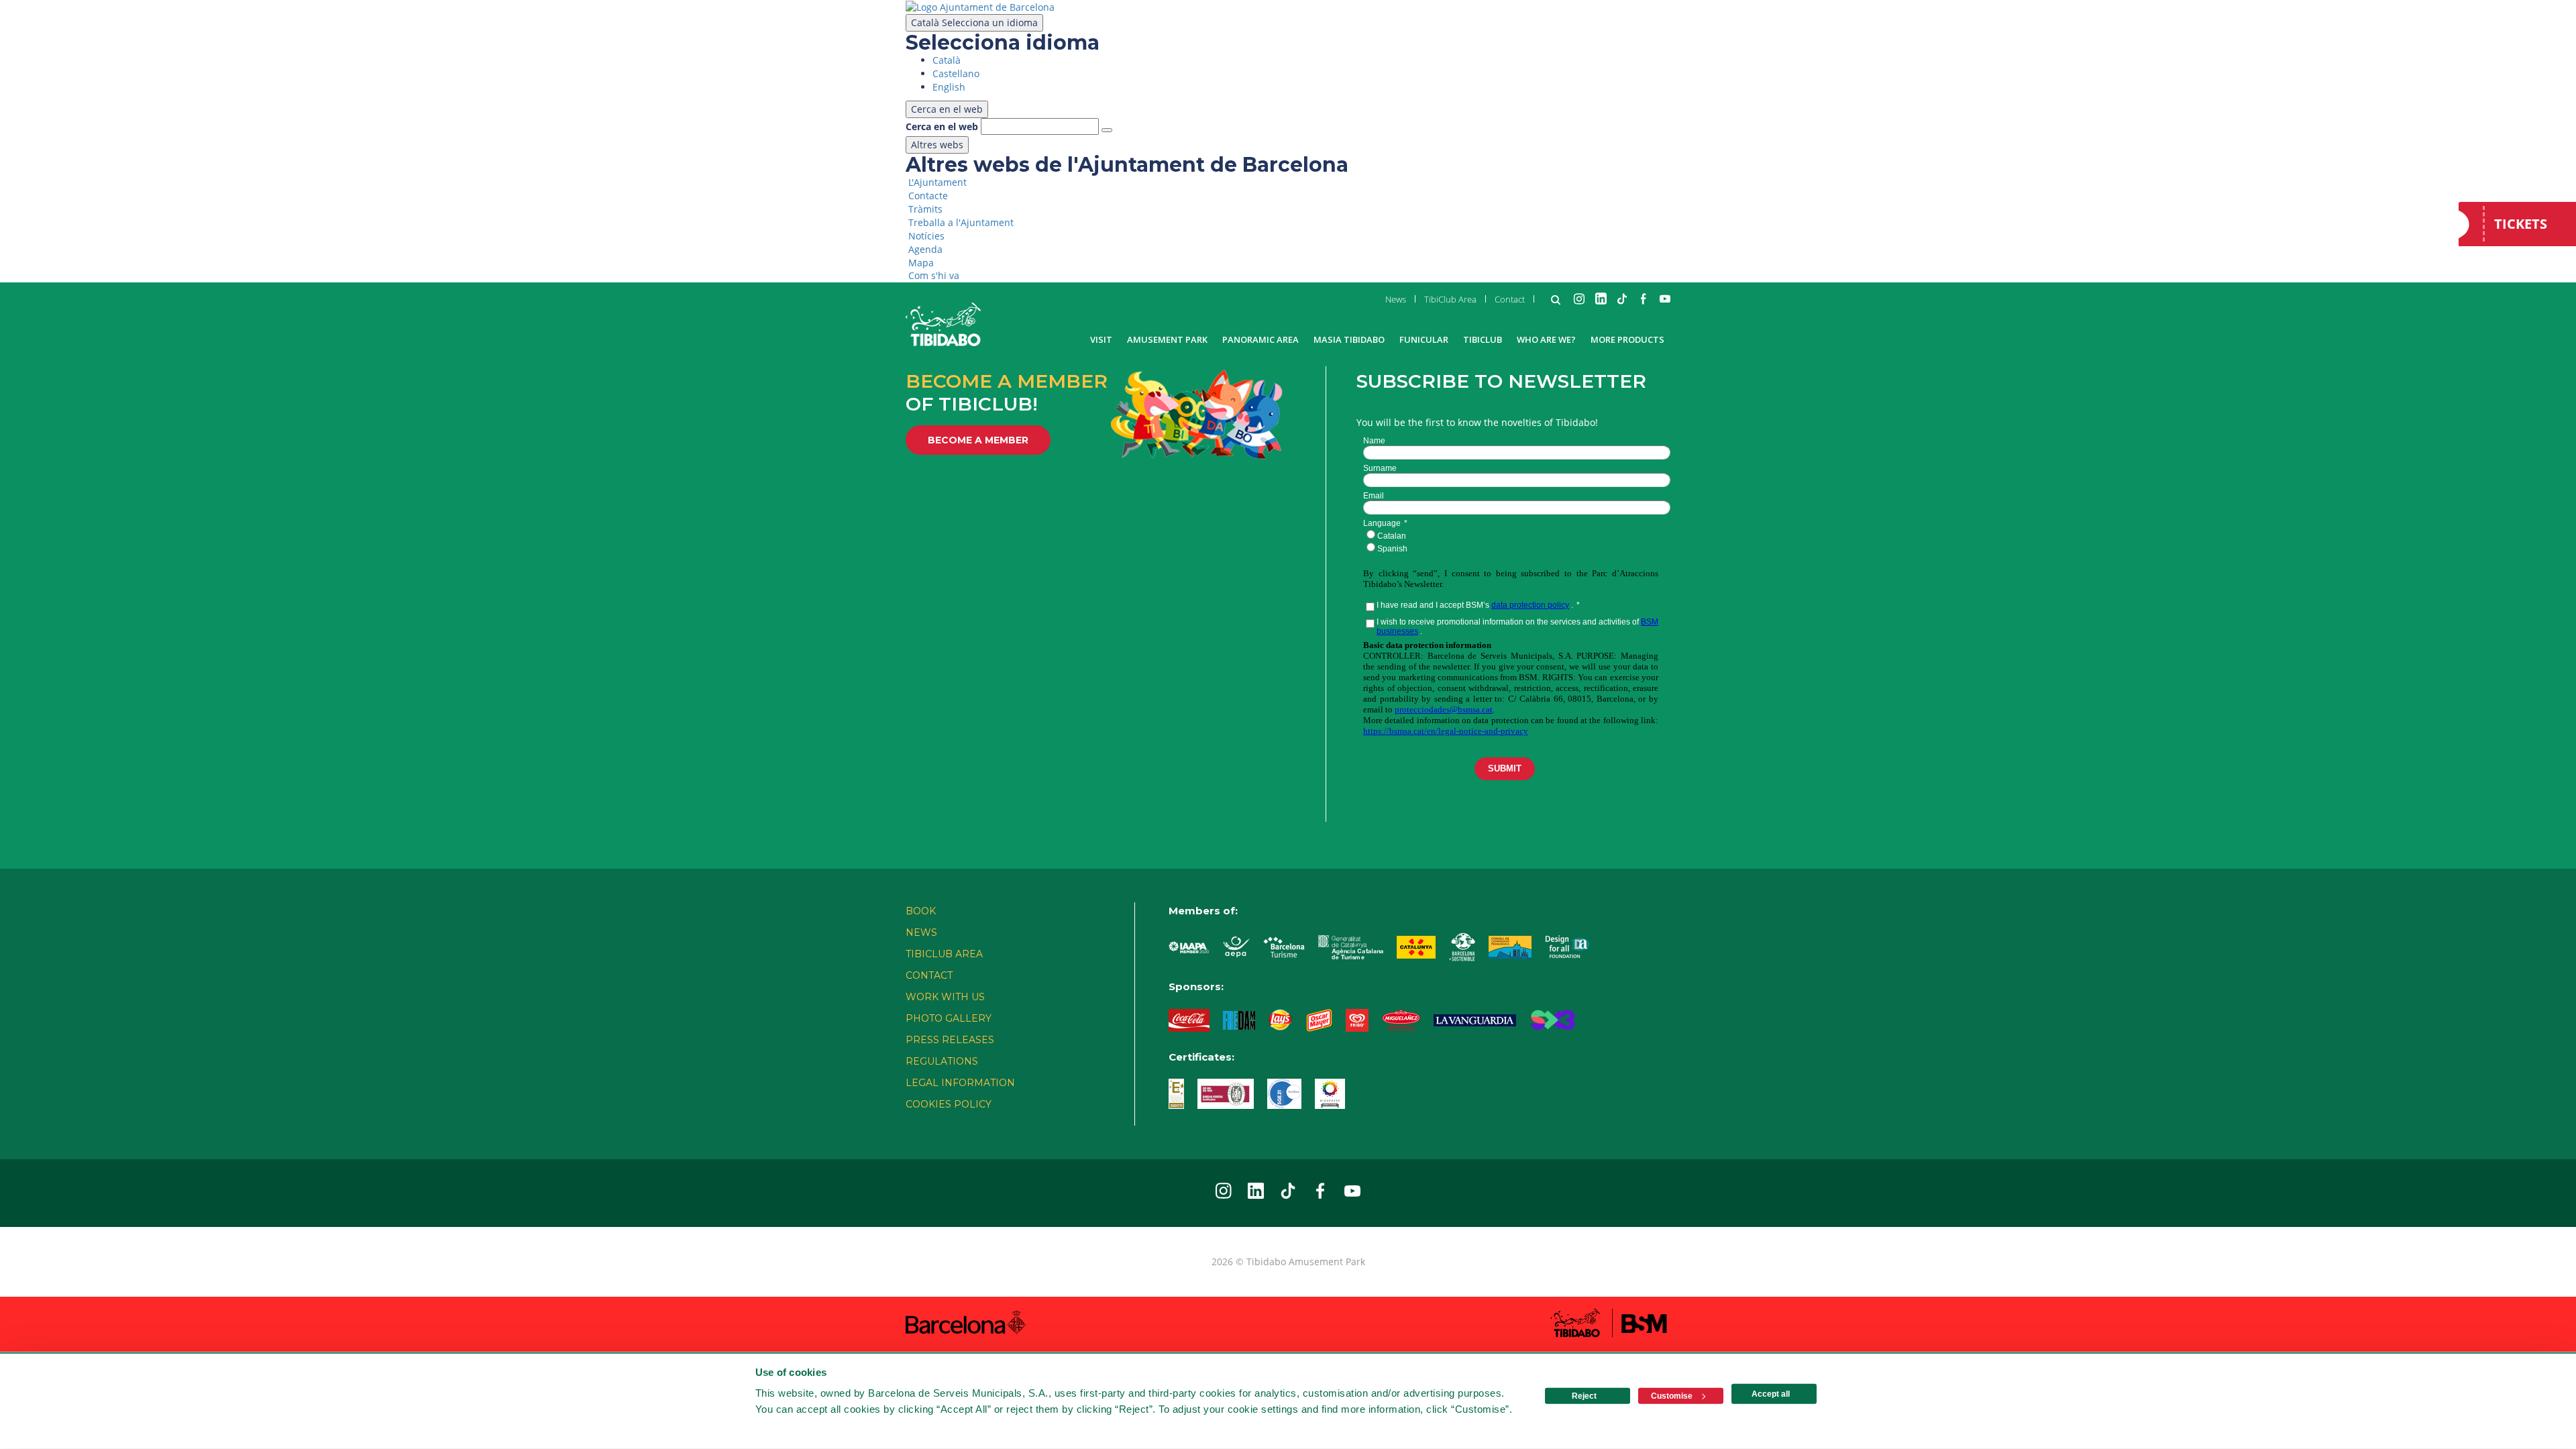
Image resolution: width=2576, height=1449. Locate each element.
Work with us (945, 997)
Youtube (1665, 299)
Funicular (1424, 339)
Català (974, 22)
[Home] (943, 325)
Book (921, 911)
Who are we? (1546, 339)
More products (1627, 339)
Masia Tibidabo (1349, 339)
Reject (1584, 1396)
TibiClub (1483, 339)
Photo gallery (949, 1018)
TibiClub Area (1450, 299)
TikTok (1622, 299)
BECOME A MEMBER (978, 440)
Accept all (1771, 1394)
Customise (1672, 1396)
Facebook (1644, 299)
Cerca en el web (942, 126)
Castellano (956, 73)
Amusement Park (1167, 339)
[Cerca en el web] (1107, 130)
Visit (1101, 339)
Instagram (1579, 299)
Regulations (942, 1061)
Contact (1510, 299)
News (1396, 299)
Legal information (960, 1083)
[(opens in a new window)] (980, 6)
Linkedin (1601, 299)
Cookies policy (949, 1104)
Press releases (950, 1040)
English (949, 87)
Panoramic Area (1260, 339)
